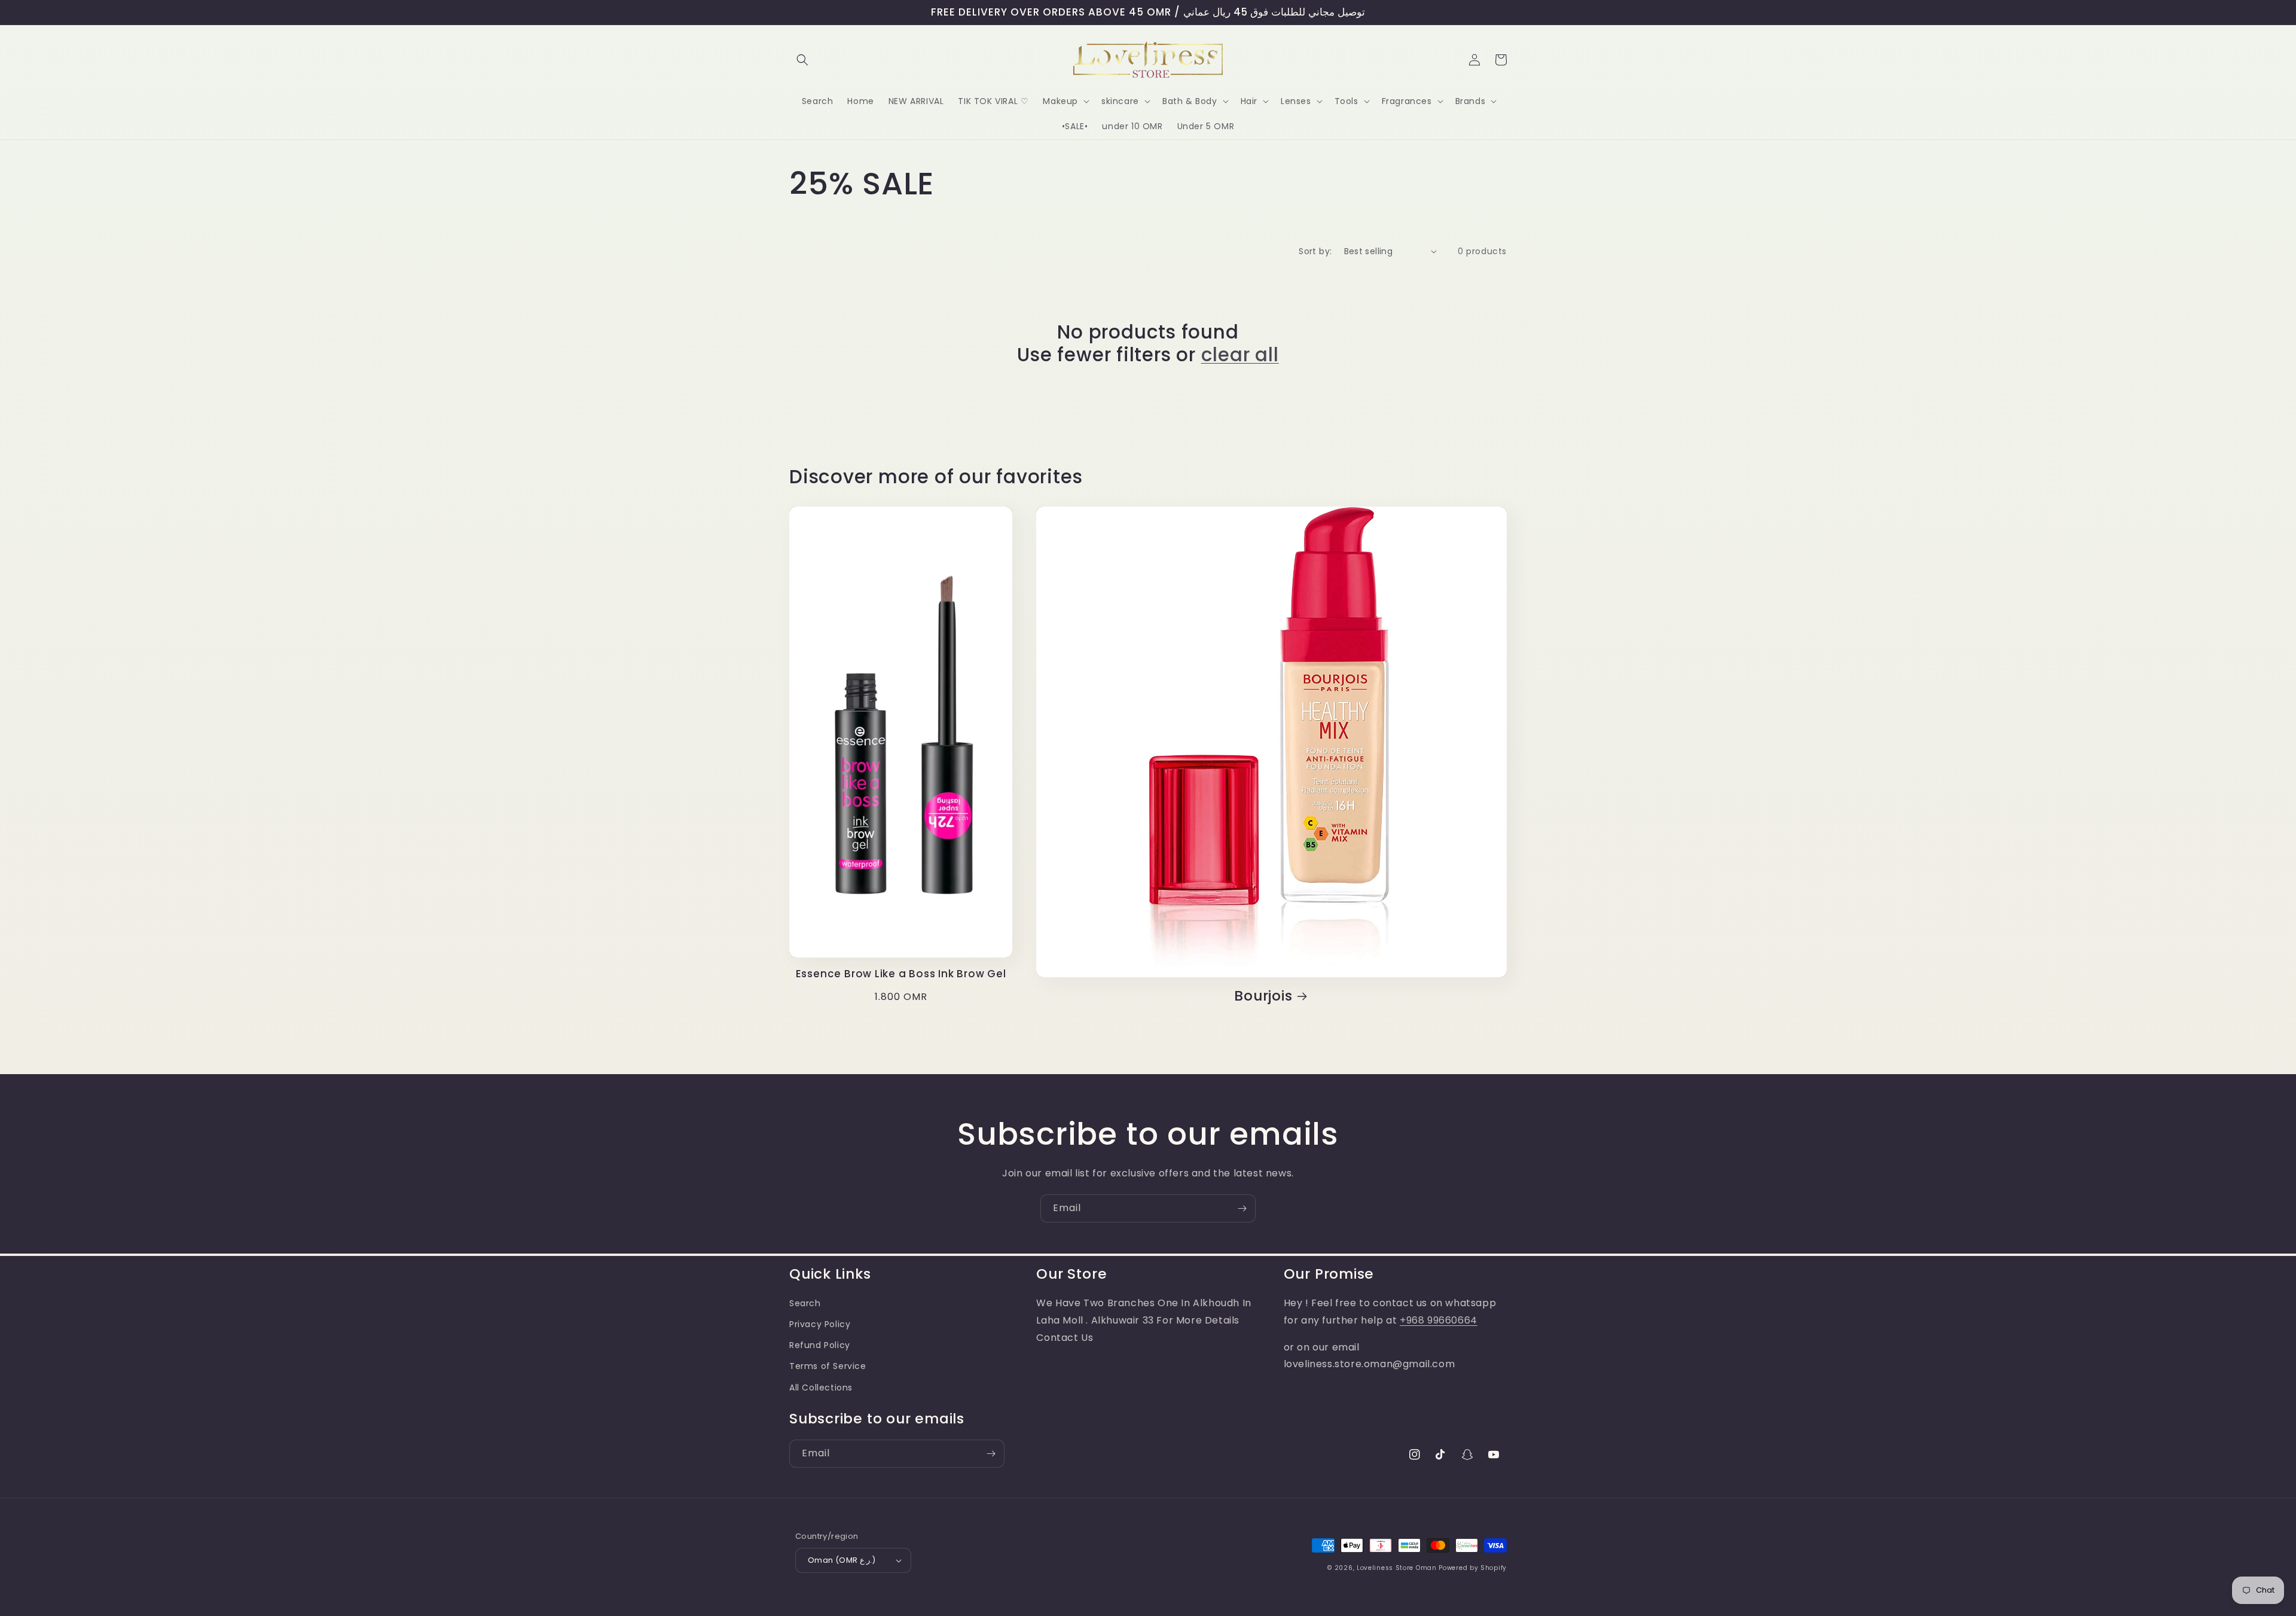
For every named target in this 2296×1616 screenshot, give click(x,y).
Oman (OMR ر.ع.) (842, 1560)
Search (805, 1303)
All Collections (821, 1388)
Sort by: (1315, 251)
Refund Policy (820, 1345)
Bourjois (1263, 996)
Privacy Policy (820, 1324)
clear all (1240, 355)
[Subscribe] (1242, 1208)
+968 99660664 (1439, 1320)
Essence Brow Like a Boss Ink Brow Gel (901, 974)
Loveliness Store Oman (1397, 1568)
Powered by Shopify (1473, 1568)
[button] (802, 60)
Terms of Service (828, 1366)
